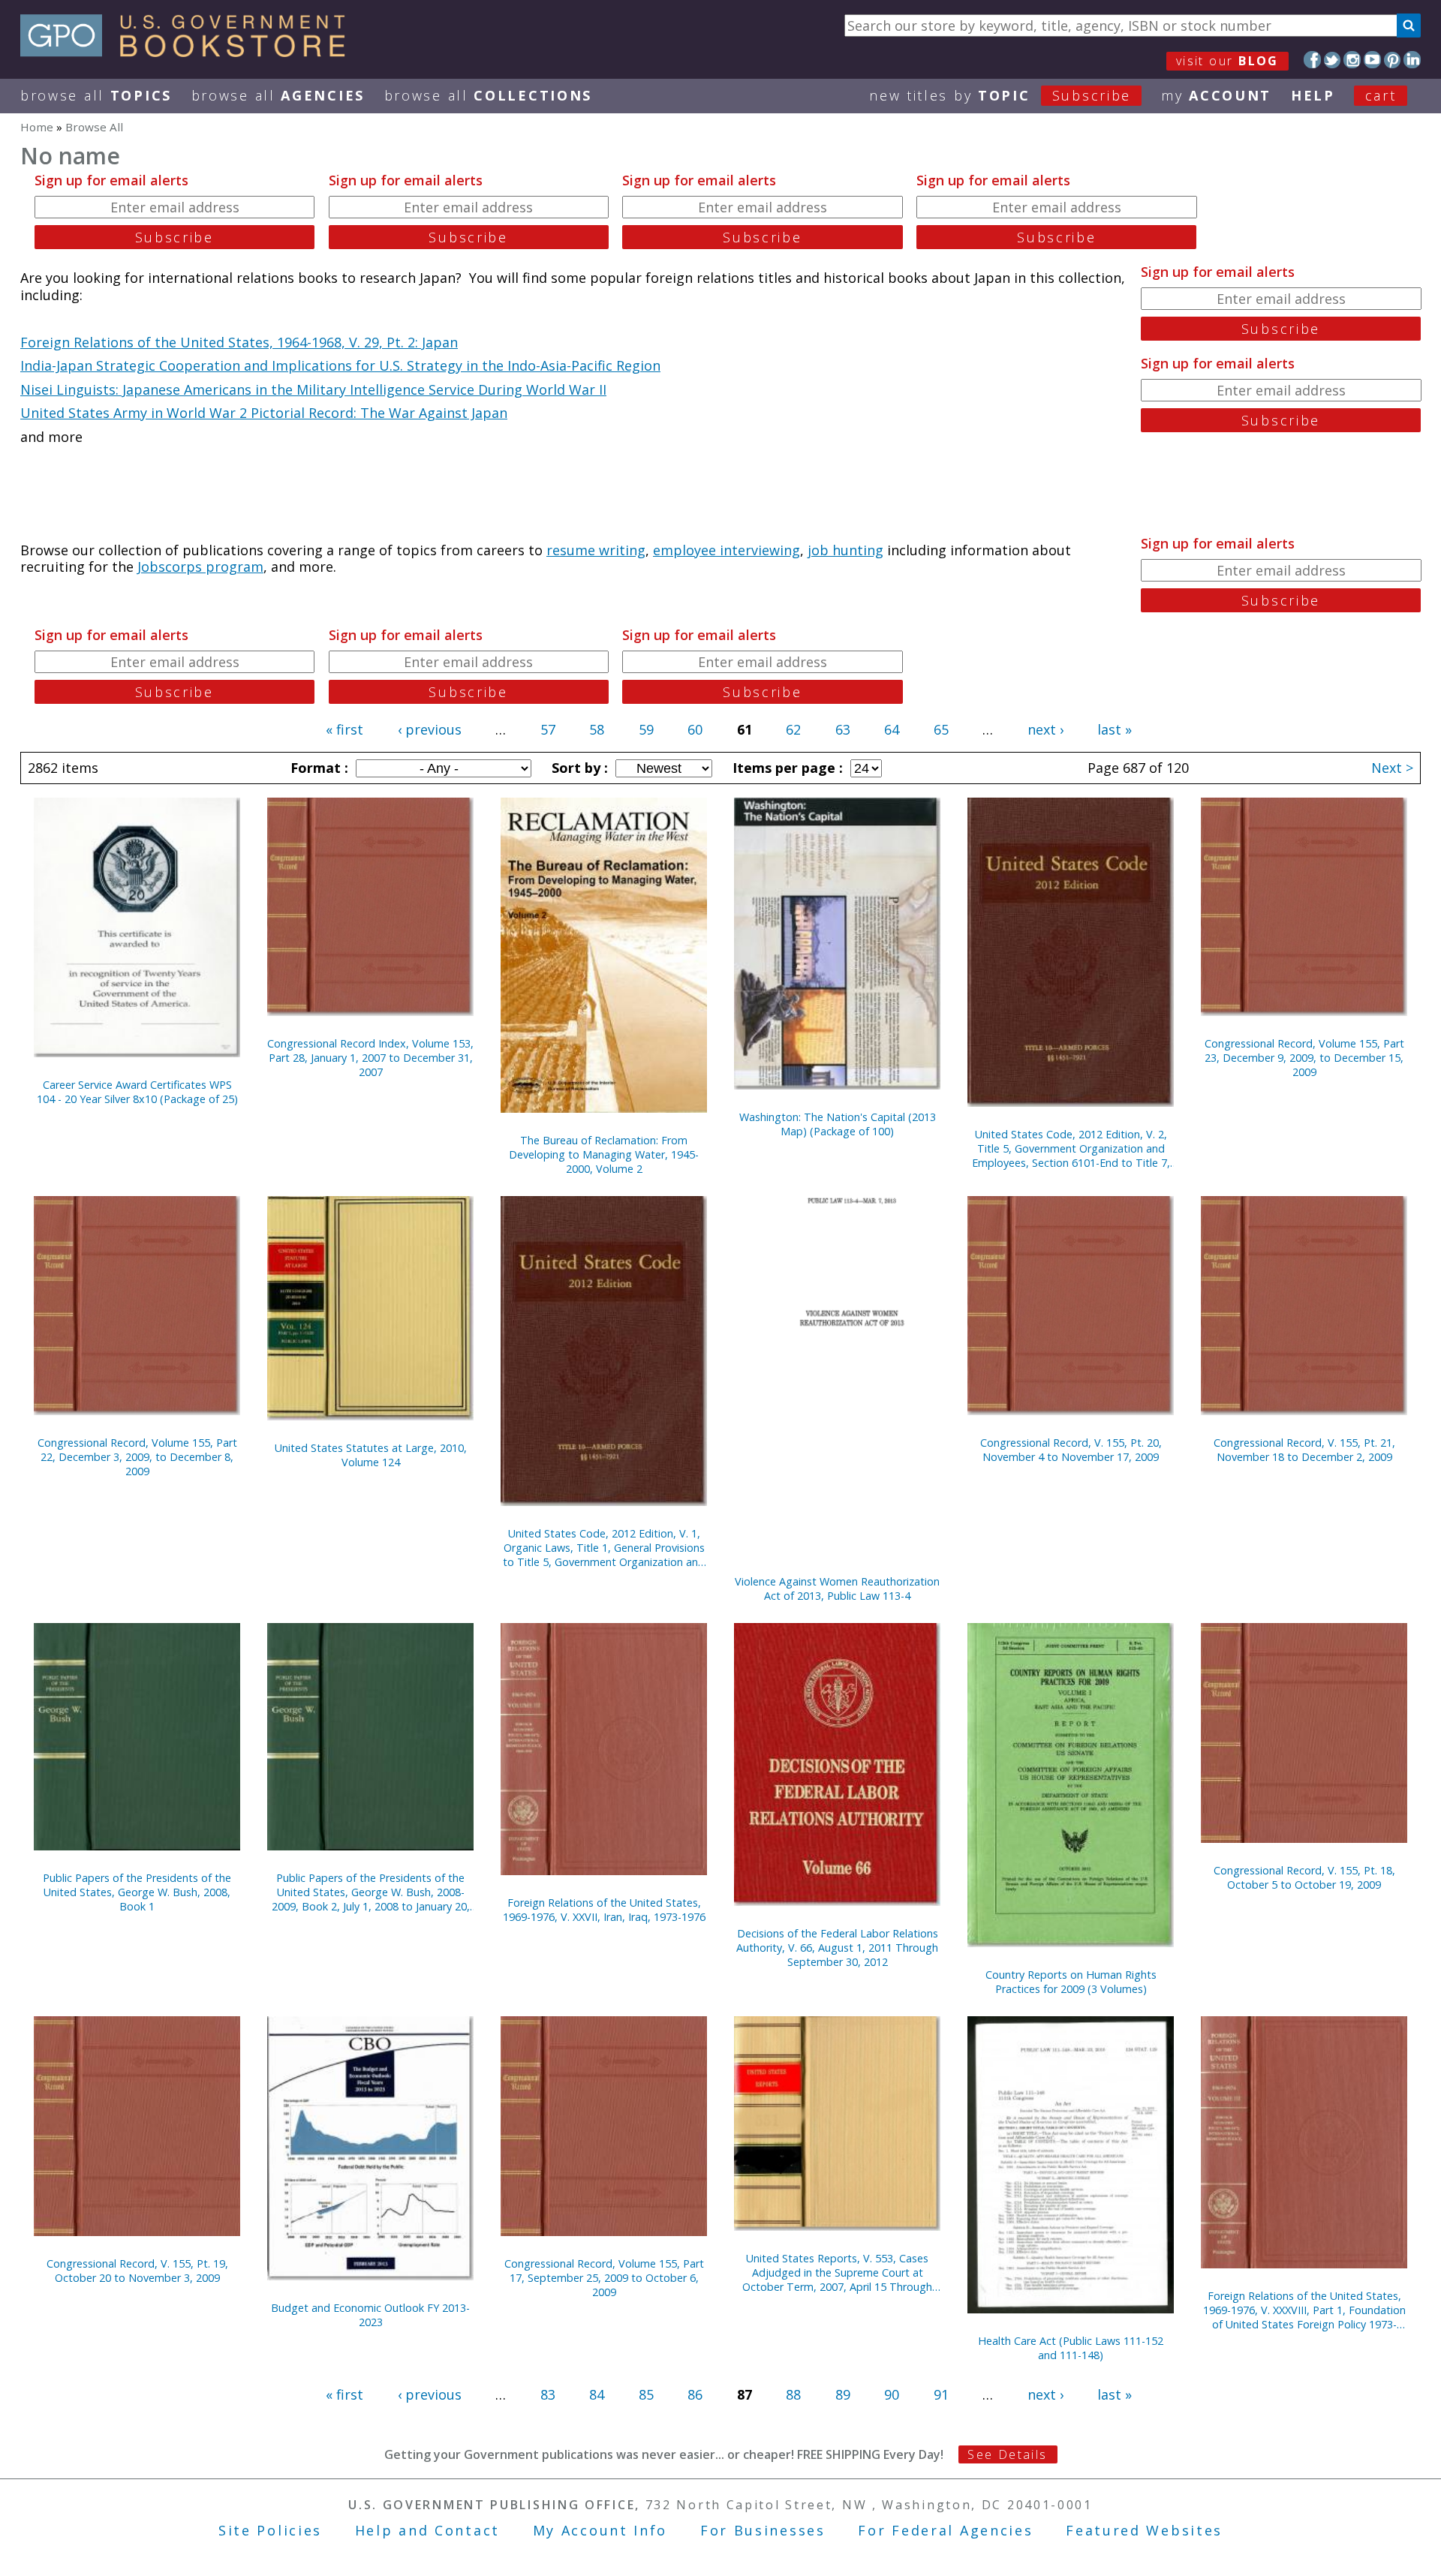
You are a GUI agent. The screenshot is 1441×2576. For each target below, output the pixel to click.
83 (548, 2394)
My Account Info (600, 2530)
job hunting (845, 550)
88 (793, 2394)
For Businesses (763, 2530)
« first (344, 729)
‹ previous (430, 729)
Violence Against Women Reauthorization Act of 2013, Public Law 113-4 (837, 1589)
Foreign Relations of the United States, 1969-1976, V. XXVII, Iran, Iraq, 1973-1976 (604, 1910)
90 (892, 2394)
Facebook (1312, 60)
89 (843, 2394)
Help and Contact (427, 2530)
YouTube (1372, 60)
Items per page (786, 768)
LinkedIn (1412, 60)
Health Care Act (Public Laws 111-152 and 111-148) (1071, 2348)
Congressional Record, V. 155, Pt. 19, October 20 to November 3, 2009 (137, 2271)
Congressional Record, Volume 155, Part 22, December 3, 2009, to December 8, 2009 (137, 1457)
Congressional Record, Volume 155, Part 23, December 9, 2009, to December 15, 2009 (1304, 1058)
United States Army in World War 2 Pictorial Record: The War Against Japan (264, 413)
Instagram (1352, 60)
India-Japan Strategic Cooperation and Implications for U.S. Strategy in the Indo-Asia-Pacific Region (340, 365)
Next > (1392, 768)
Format (317, 768)
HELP (1313, 95)
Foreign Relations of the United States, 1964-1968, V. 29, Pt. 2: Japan (239, 342)
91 (941, 2394)
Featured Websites (1144, 2530)
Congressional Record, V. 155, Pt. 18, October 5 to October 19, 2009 (1304, 1877)
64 (892, 729)
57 (548, 729)
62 (793, 729)
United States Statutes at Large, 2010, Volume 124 (371, 1455)
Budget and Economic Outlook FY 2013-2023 (370, 2315)
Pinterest (1393, 60)
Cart (1381, 95)
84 (597, 2394)
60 (695, 729)
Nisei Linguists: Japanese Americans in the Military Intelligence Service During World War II (313, 389)
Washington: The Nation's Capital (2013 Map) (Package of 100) (838, 1124)
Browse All (96, 95)
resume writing (596, 550)
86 (695, 2394)
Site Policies (270, 2530)
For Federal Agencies (945, 2530)
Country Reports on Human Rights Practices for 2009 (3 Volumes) (1071, 1982)
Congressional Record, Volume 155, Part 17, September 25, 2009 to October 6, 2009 (604, 2278)
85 (646, 2394)
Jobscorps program (200, 567)
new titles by (1000, 95)
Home (37, 127)
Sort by (578, 768)
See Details (1007, 2454)
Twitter (1333, 60)
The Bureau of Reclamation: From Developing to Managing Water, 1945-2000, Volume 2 (604, 1154)
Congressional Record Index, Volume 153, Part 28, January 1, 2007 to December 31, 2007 (370, 1058)
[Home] (190, 52)
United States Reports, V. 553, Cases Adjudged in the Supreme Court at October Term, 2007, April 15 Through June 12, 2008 (837, 2272)
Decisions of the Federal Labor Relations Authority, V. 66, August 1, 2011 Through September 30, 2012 (837, 1948)
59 (646, 729)
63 (843, 729)
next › (1045, 729)
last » (1115, 729)
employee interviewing (727, 550)
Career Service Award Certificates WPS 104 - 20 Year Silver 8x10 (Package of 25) (137, 1092)
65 (941, 729)
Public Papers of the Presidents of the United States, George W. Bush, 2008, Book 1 (137, 1892)
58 (597, 729)
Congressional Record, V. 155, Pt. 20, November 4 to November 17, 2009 (1071, 1450)
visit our (1227, 61)
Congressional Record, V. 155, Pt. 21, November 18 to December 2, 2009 (1304, 1450)
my (1216, 95)
